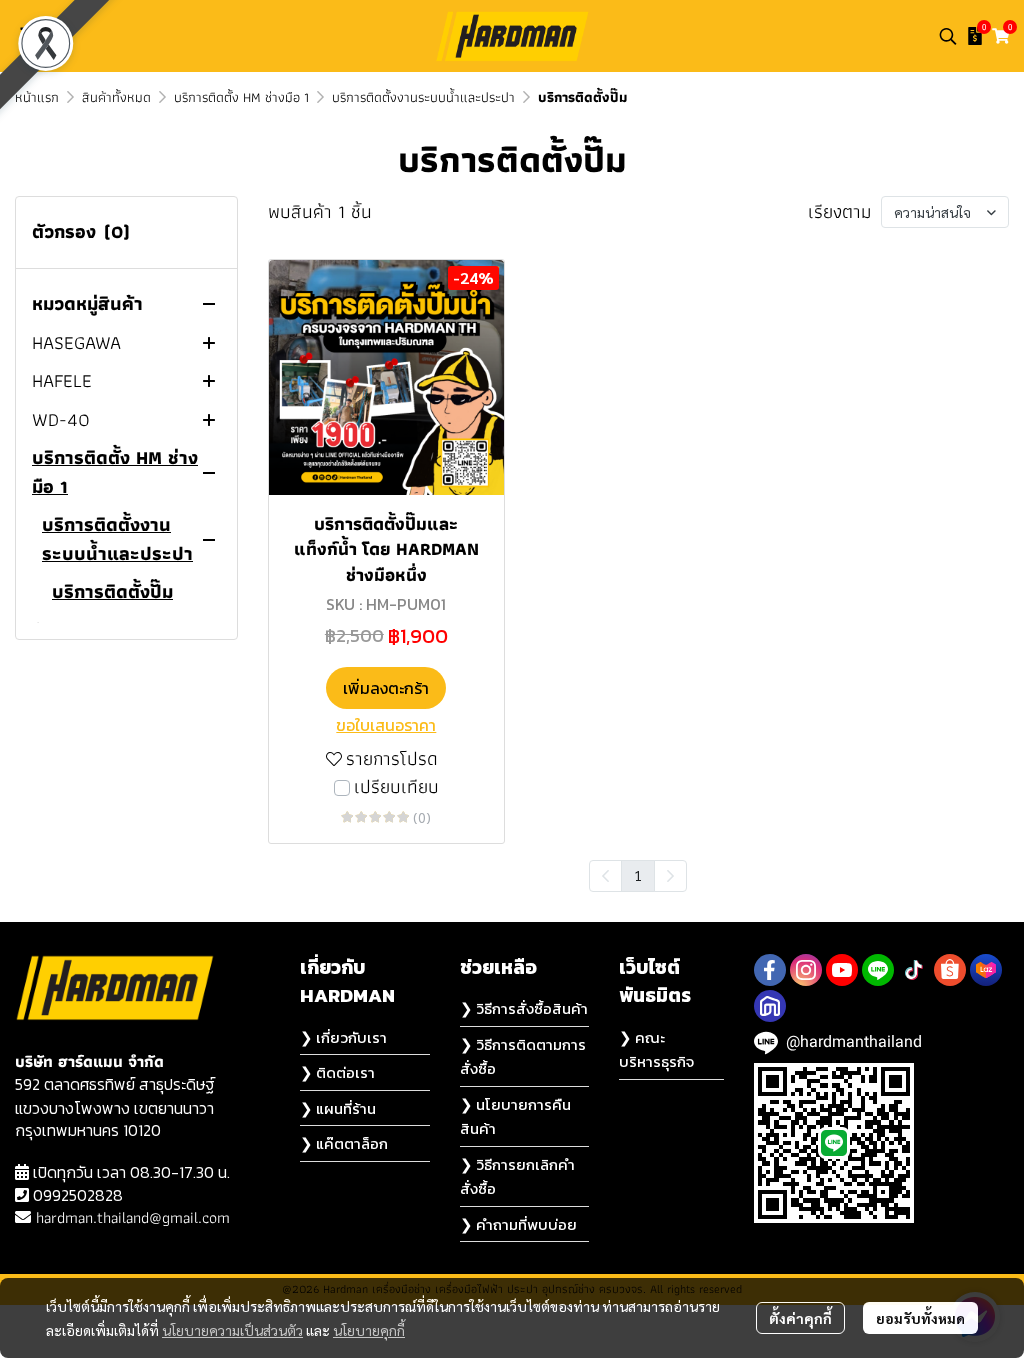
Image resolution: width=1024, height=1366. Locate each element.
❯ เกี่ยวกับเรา (343, 1037)
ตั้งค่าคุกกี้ (800, 1318)
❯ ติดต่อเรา (337, 1072)
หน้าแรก (37, 97)
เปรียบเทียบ (396, 787)
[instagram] (806, 970)
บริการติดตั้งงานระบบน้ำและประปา (423, 97)
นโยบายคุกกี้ (369, 1330)
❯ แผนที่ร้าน (338, 1108)
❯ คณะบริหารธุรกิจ (656, 1050)
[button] (948, 36)
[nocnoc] (770, 1006)
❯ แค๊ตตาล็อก (344, 1143)
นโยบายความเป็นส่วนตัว (232, 1330)
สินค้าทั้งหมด (116, 97)
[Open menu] (30, 36)
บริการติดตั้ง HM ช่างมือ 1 (241, 97)
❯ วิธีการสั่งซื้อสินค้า (524, 1008)
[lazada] (986, 970)
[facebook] (770, 970)
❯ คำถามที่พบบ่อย (518, 1224)
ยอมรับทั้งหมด (920, 1318)
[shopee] (950, 970)
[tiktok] (914, 970)
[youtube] (842, 970)
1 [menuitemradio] (638, 875)
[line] (878, 970)
